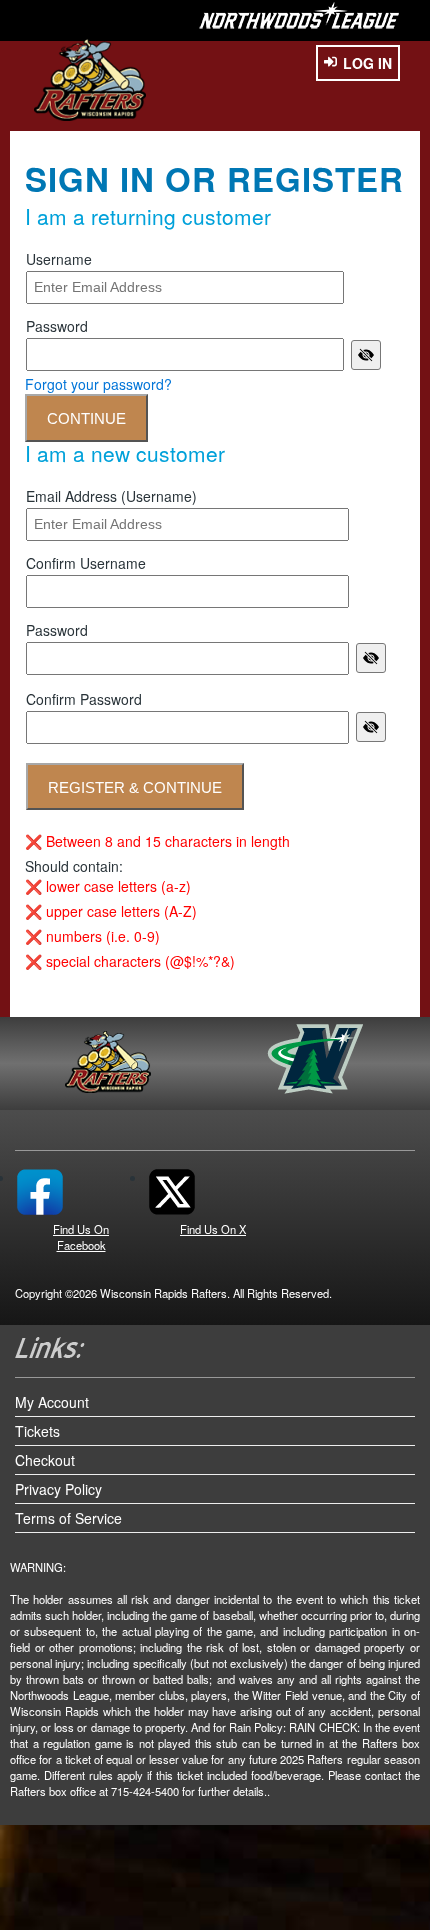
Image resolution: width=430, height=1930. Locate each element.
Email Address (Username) (111, 496)
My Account (52, 1402)
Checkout (45, 1460)
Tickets (37, 1431)
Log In (367, 63)
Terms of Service (68, 1518)
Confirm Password (84, 699)
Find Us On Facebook (81, 1237)
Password (57, 326)
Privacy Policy (58, 1489)
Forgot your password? (98, 384)
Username (59, 259)
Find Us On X (213, 1229)
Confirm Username (86, 563)
